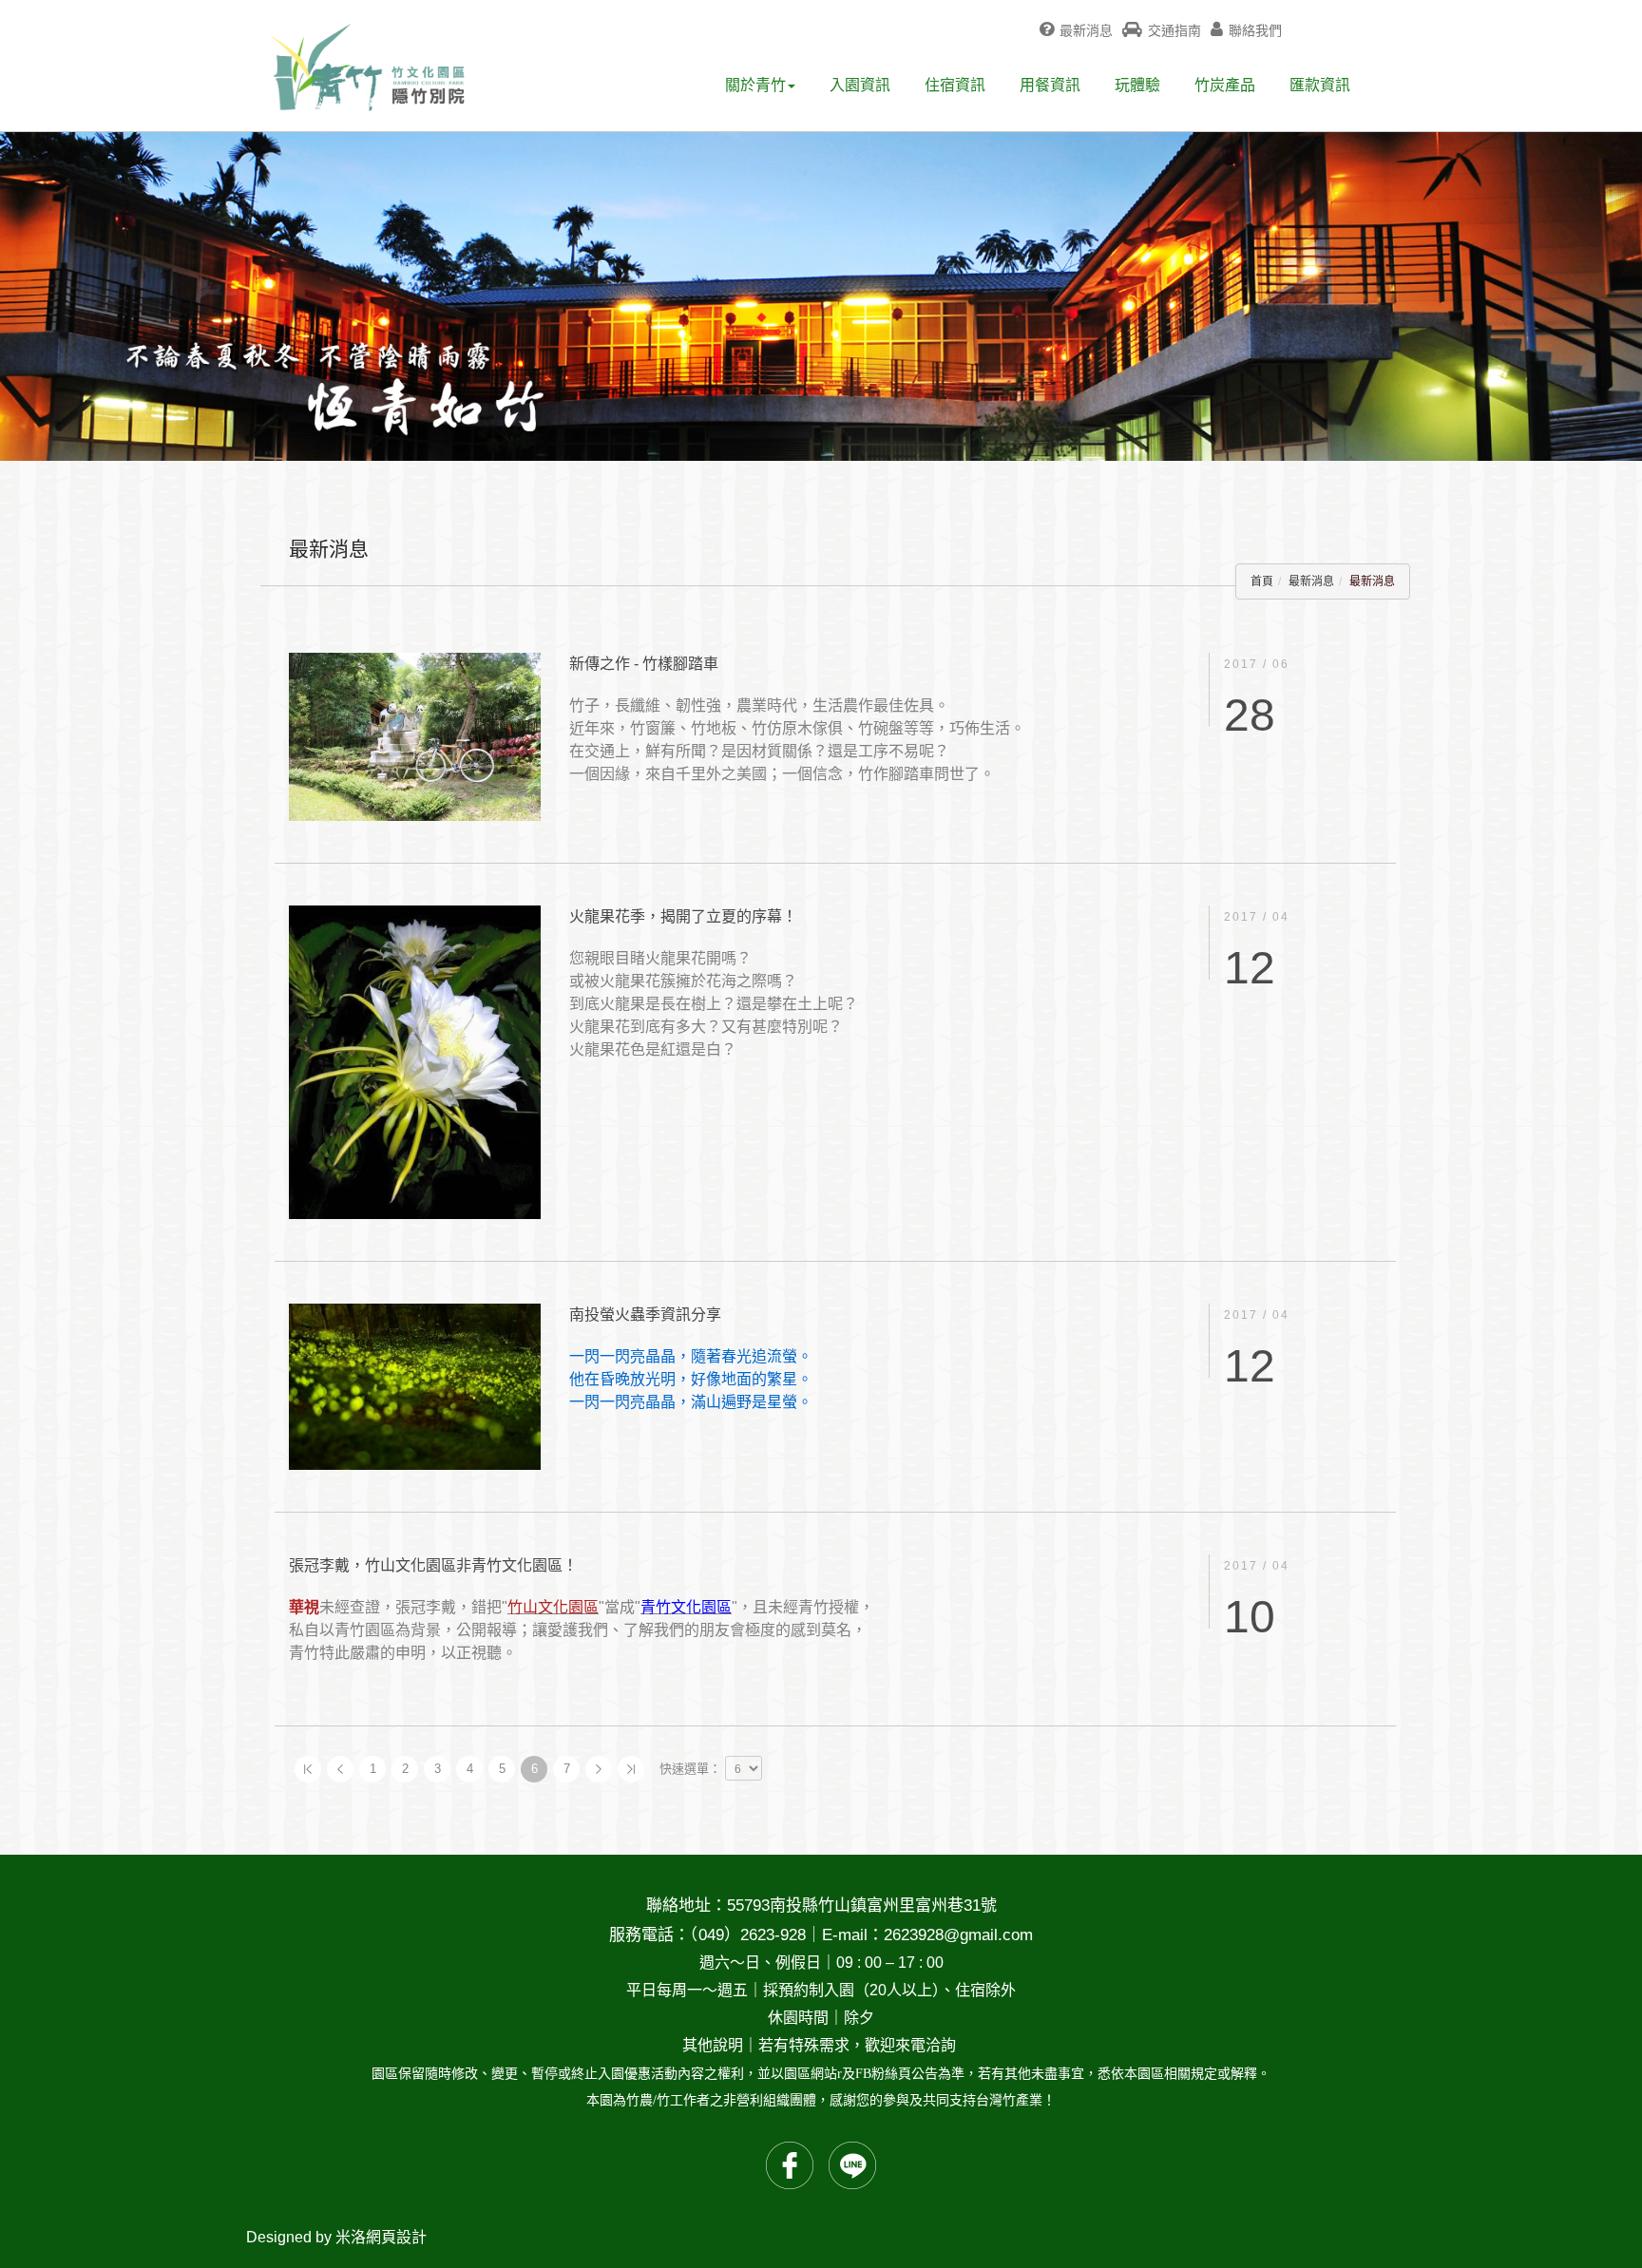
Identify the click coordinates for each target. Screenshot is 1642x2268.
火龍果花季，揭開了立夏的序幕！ (683, 916)
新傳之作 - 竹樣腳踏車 (644, 664)
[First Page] (308, 1769)
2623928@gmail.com (958, 1935)
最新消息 (1311, 581)
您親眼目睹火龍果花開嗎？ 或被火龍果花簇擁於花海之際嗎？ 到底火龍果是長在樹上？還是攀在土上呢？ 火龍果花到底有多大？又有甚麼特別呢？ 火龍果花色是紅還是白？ (714, 1004)
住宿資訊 (955, 85)
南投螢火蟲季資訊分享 (645, 1315)
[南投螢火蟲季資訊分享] (415, 1386)
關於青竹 (755, 85)
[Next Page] (599, 1769)
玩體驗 (1137, 85)
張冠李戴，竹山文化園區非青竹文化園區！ (433, 1565)
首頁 (1262, 581)
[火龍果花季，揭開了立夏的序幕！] (415, 1061)
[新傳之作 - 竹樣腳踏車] (415, 735)
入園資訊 (860, 85)
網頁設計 (396, 2237)
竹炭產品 (1225, 85)
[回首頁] (367, 67)
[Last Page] (631, 1769)
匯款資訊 (1320, 85)
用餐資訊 (1050, 85)
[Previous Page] (340, 1769)
